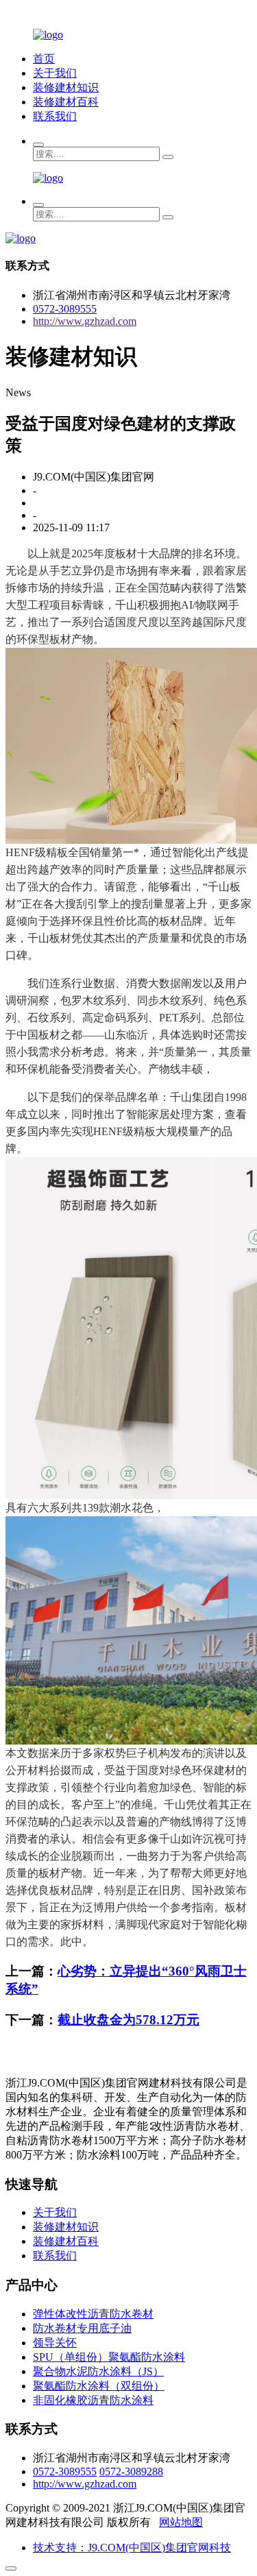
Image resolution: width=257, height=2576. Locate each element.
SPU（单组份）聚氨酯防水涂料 (109, 2357)
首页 (44, 59)
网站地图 (181, 2522)
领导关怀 (55, 2343)
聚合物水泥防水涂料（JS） (98, 2371)
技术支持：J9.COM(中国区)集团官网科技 (132, 2548)
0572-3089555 (65, 309)
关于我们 (55, 73)
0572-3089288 (131, 2471)
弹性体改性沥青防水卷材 (93, 2314)
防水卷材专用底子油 (82, 2328)
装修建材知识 (66, 87)
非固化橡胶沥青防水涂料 (93, 2400)
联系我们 (55, 116)
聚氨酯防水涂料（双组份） (99, 2386)
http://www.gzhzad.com (85, 321)
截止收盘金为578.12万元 (128, 2020)
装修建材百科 (66, 102)
